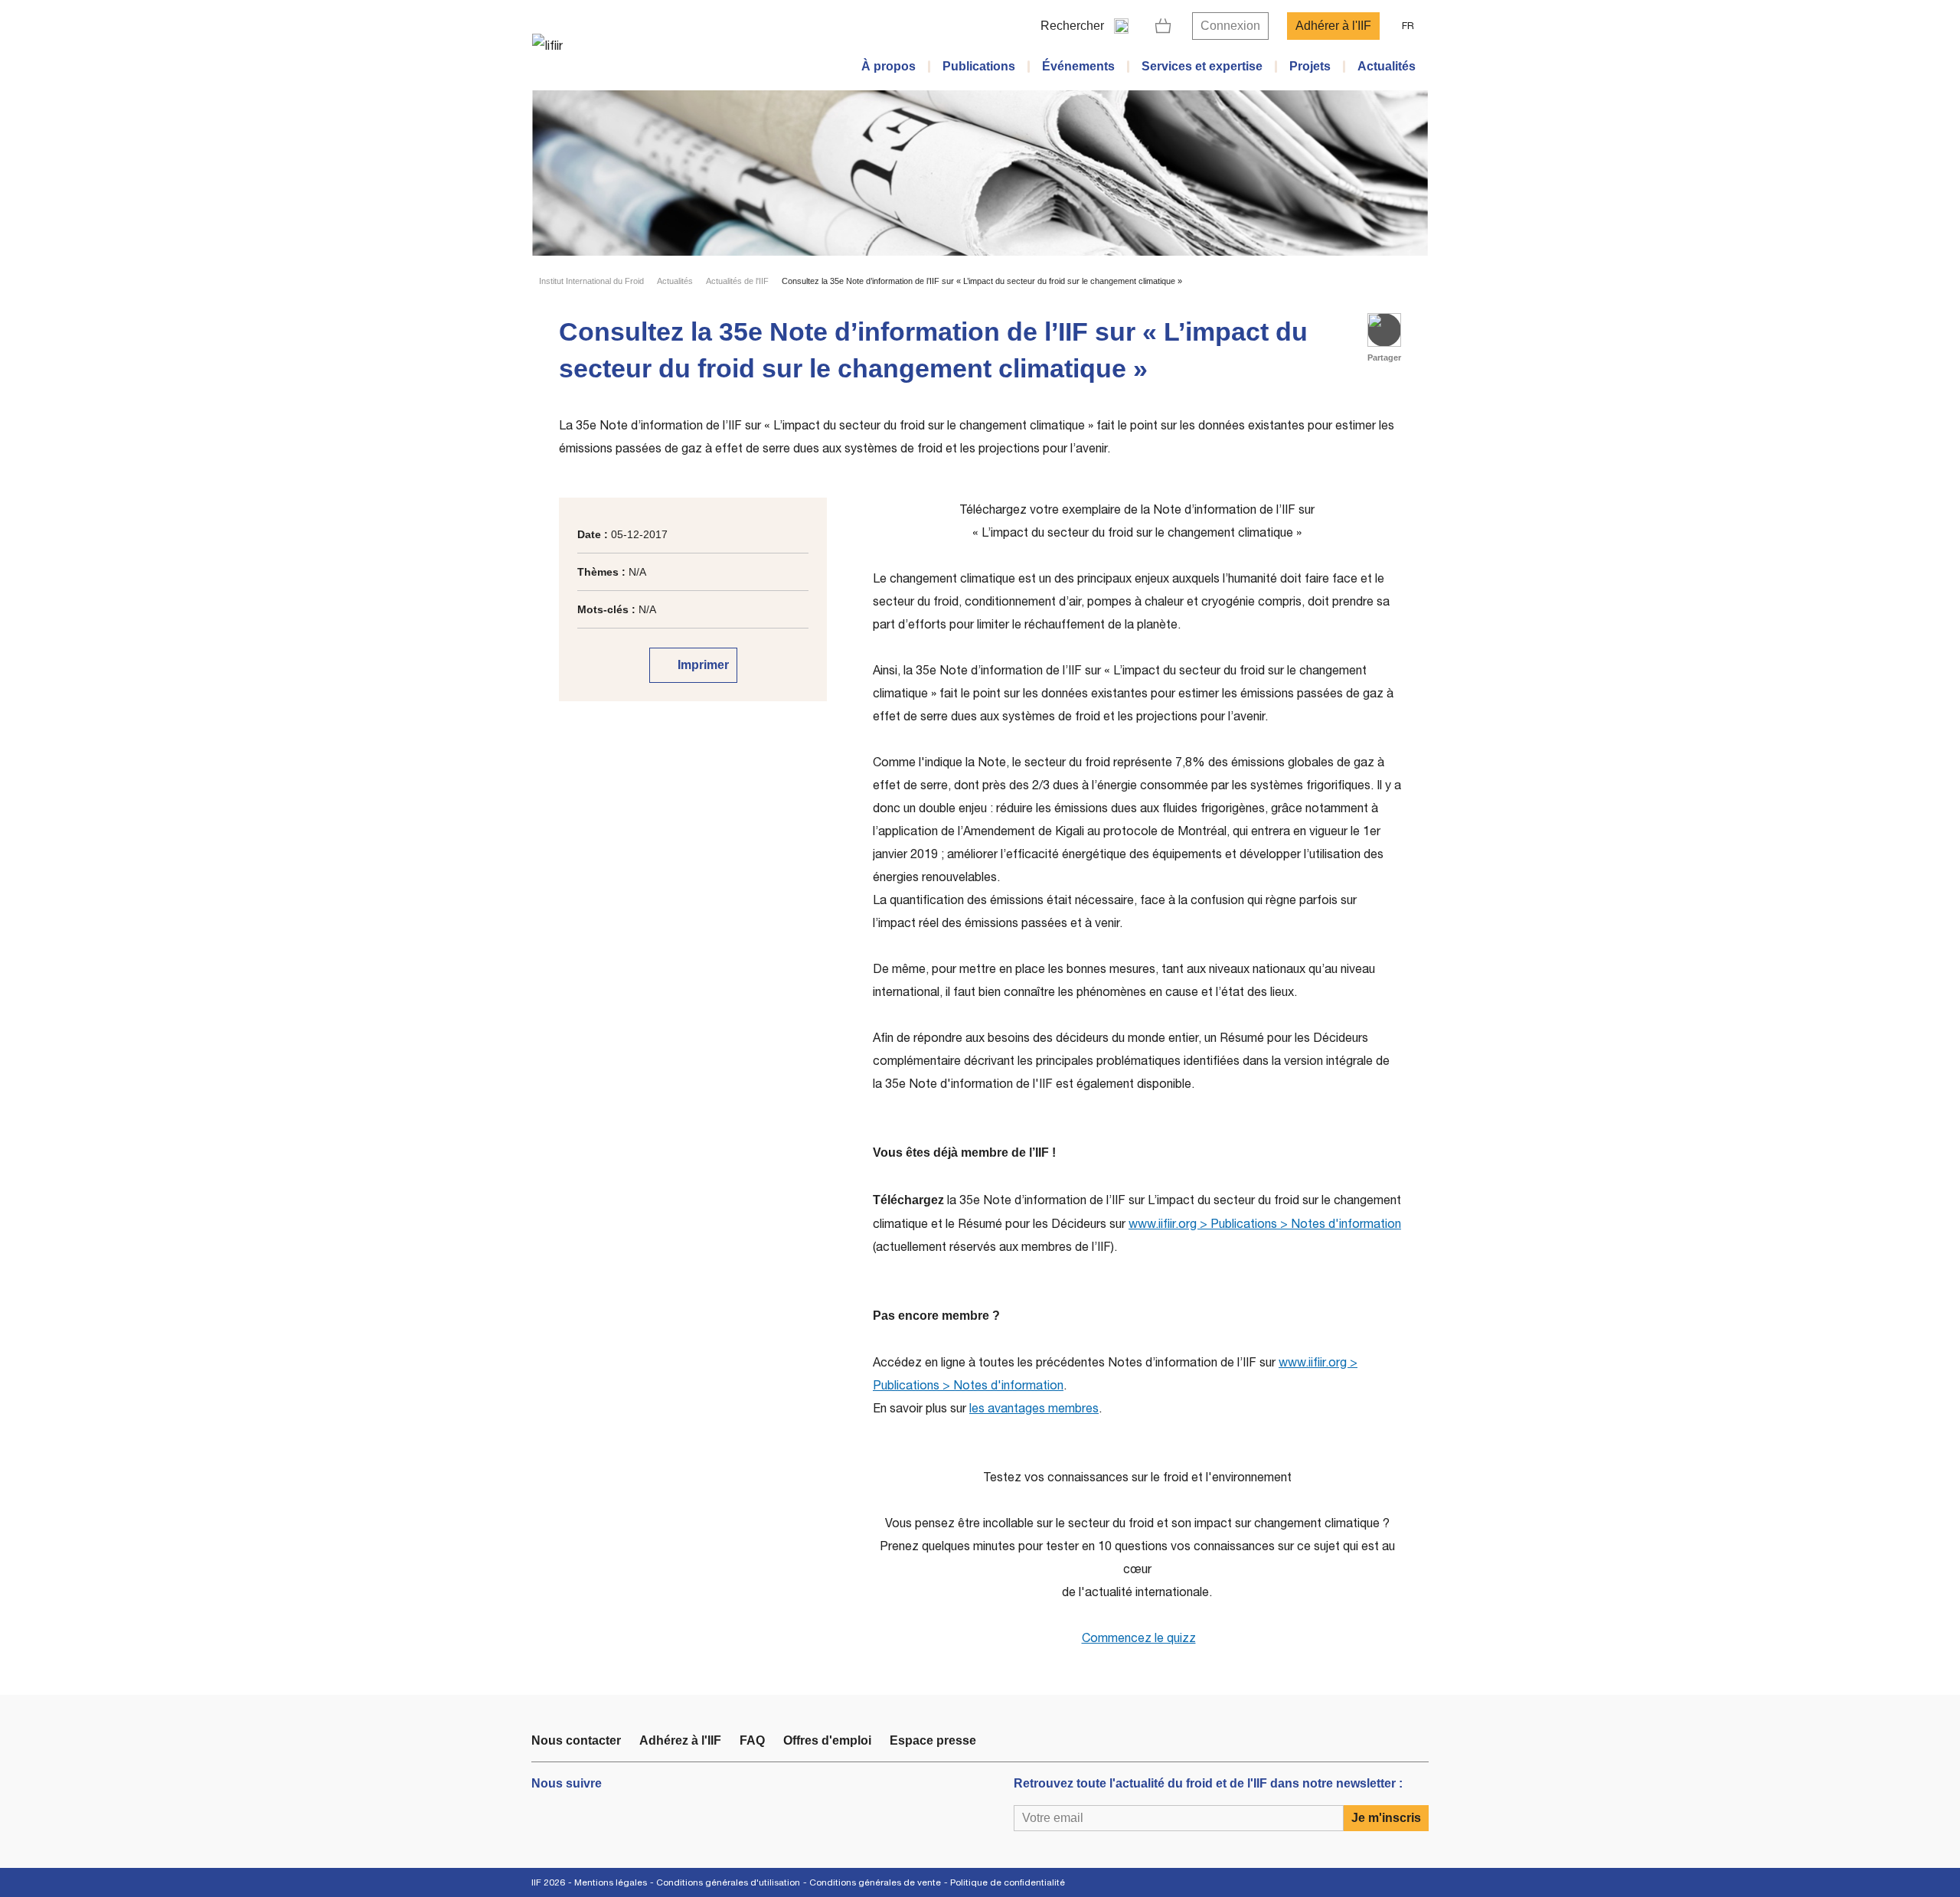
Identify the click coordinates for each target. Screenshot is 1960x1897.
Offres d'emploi (827, 1740)
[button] (1384, 330)
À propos (889, 66)
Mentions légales (611, 1882)
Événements (1078, 66)
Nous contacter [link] (576, 1740)
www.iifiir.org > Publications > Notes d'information (1265, 1223)
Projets (1310, 66)
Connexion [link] (1230, 26)
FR (1408, 26)
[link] (1163, 26)
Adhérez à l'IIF (680, 1740)
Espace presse (933, 1740)
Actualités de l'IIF (737, 281)
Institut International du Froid (591, 281)
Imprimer (702, 665)
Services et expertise (1202, 66)
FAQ (752, 1740)
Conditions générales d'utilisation (728, 1882)
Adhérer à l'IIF (1333, 26)
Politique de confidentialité (1008, 1882)
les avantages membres (1034, 1408)
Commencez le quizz (1139, 1637)
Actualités (1387, 66)
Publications (979, 66)
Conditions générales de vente (875, 1882)
